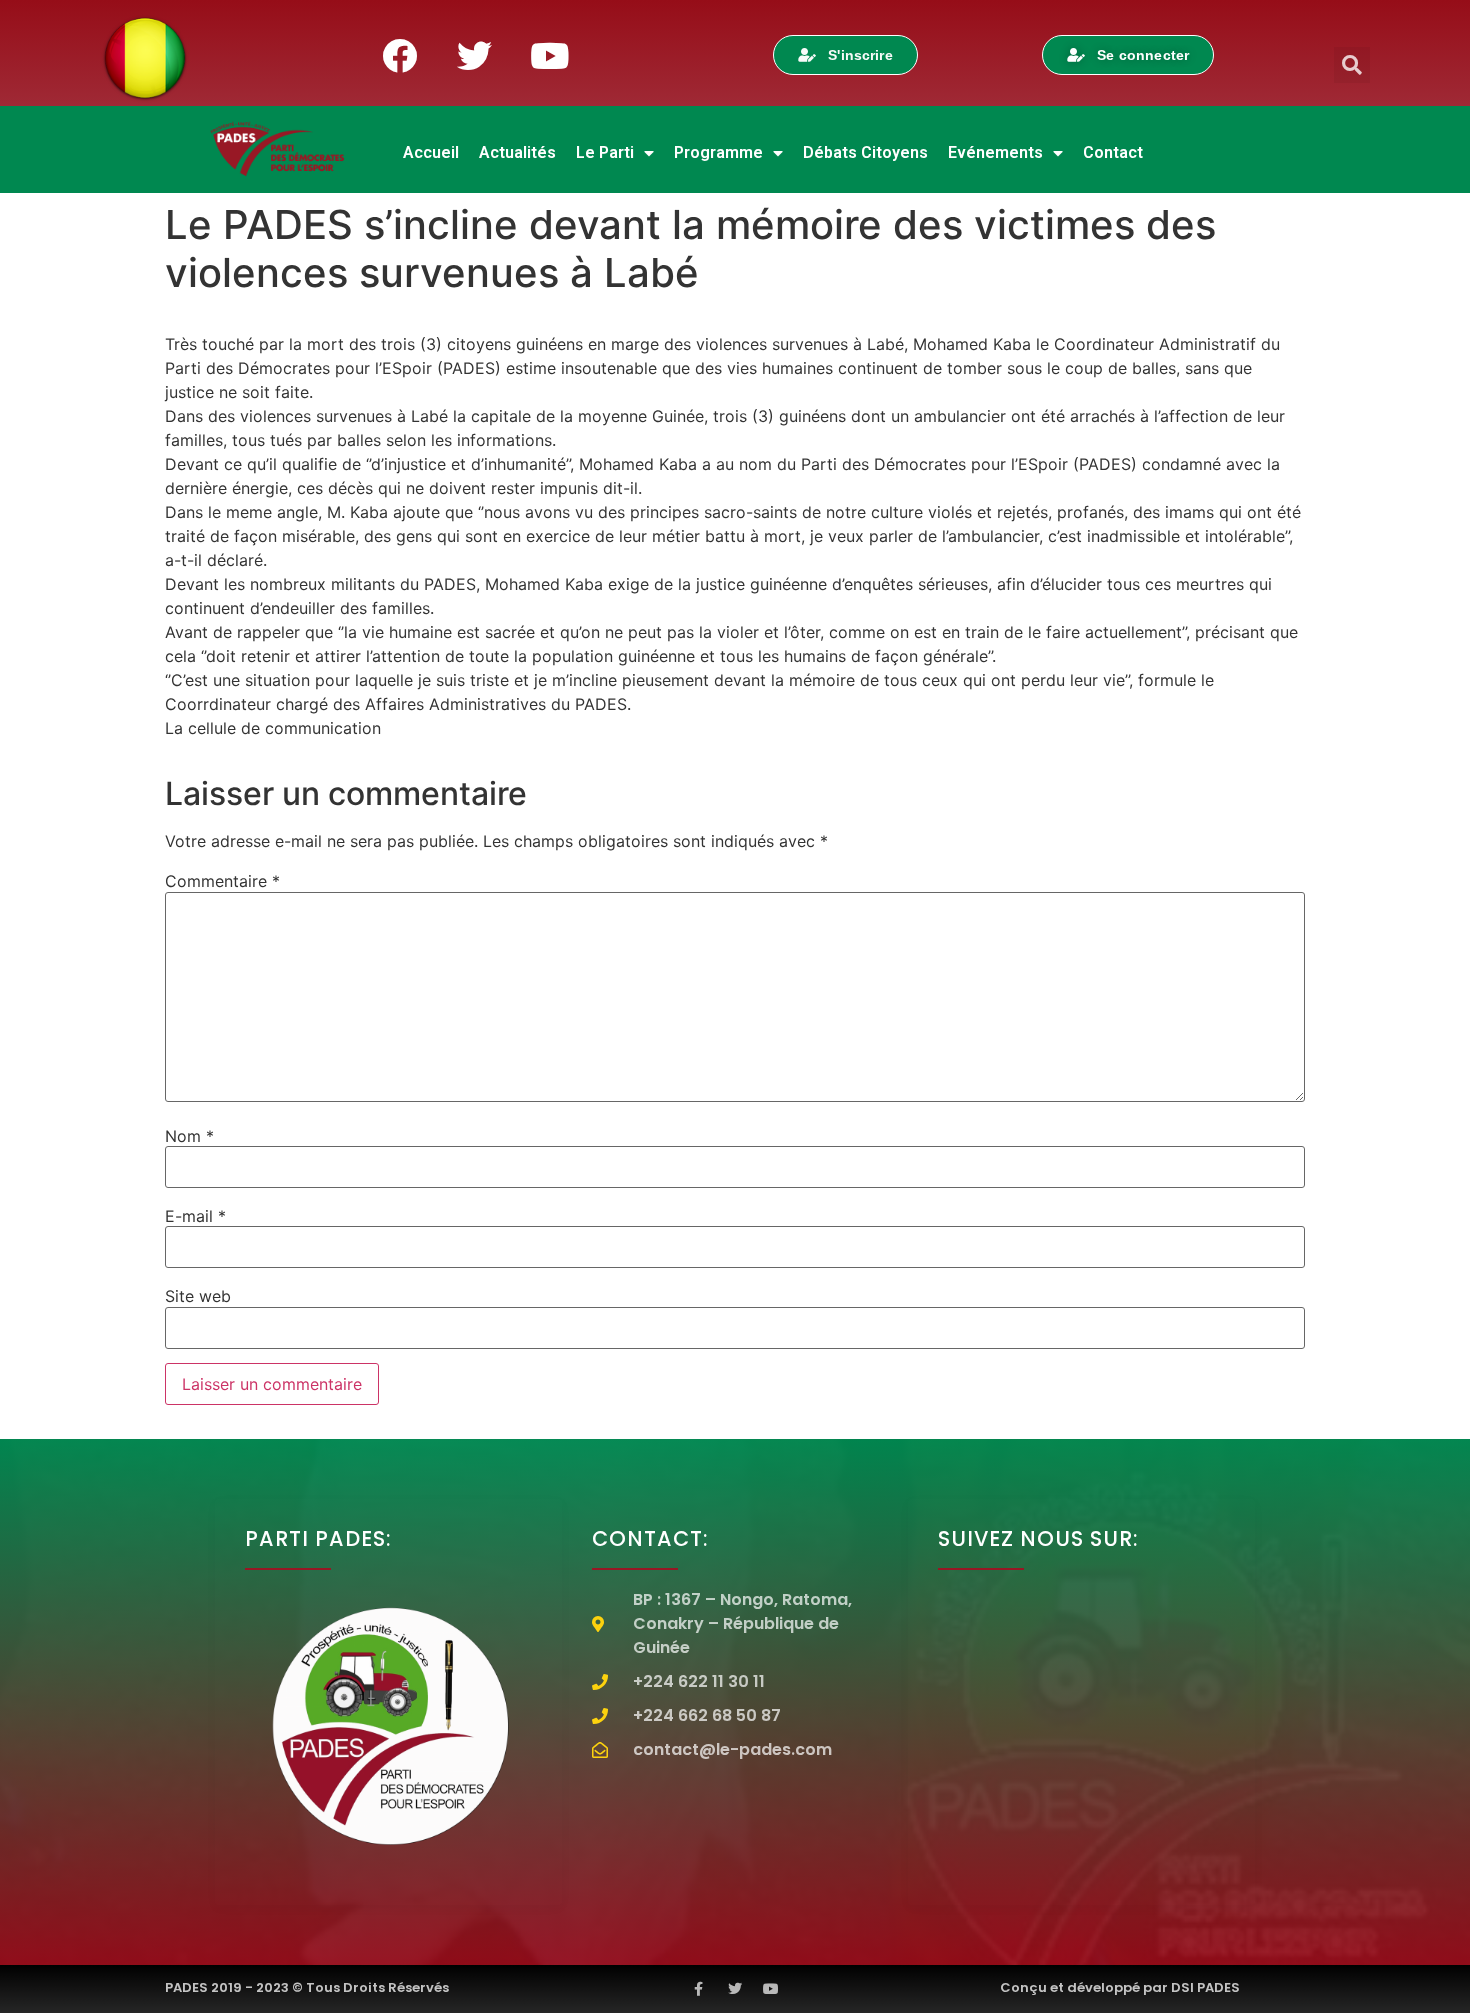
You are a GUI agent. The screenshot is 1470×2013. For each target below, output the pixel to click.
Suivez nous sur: (1038, 1538)
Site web (198, 1296)
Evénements (995, 152)
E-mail (195, 1216)
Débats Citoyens (865, 152)
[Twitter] (474, 55)
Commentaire (222, 881)
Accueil (431, 152)
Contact (1113, 152)
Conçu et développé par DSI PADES (1120, 1987)
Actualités (517, 152)
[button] (1352, 65)
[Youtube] (549, 55)
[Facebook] (399, 55)
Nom (189, 1136)
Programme (718, 152)
